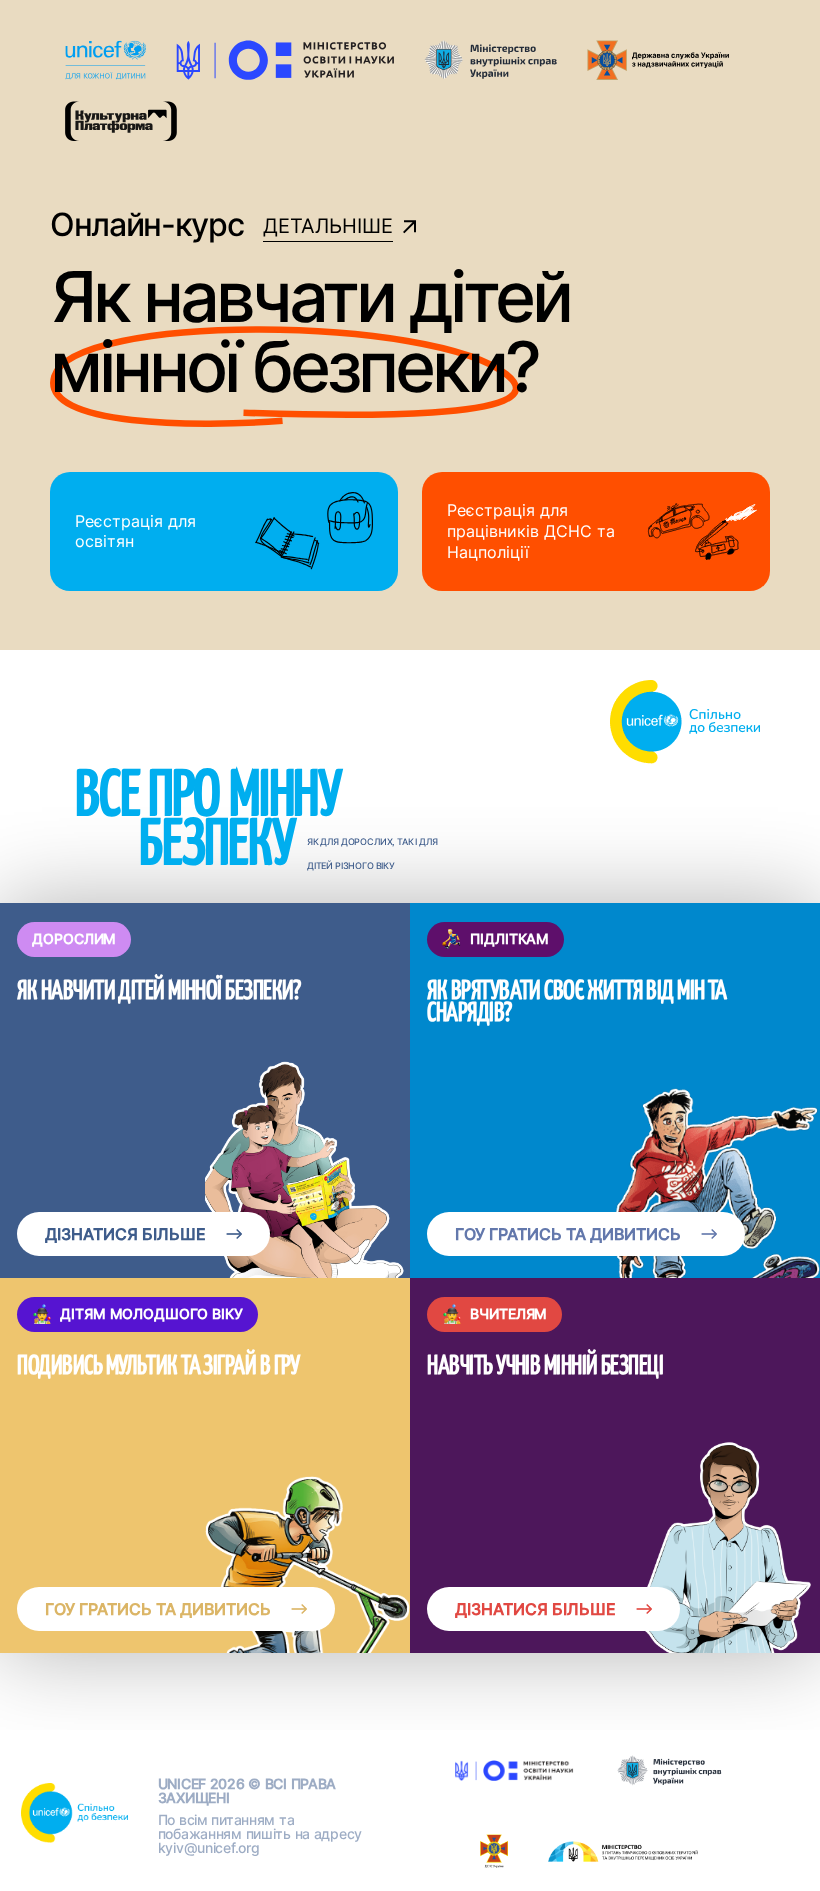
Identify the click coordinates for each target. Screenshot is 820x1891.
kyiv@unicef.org (209, 1847)
